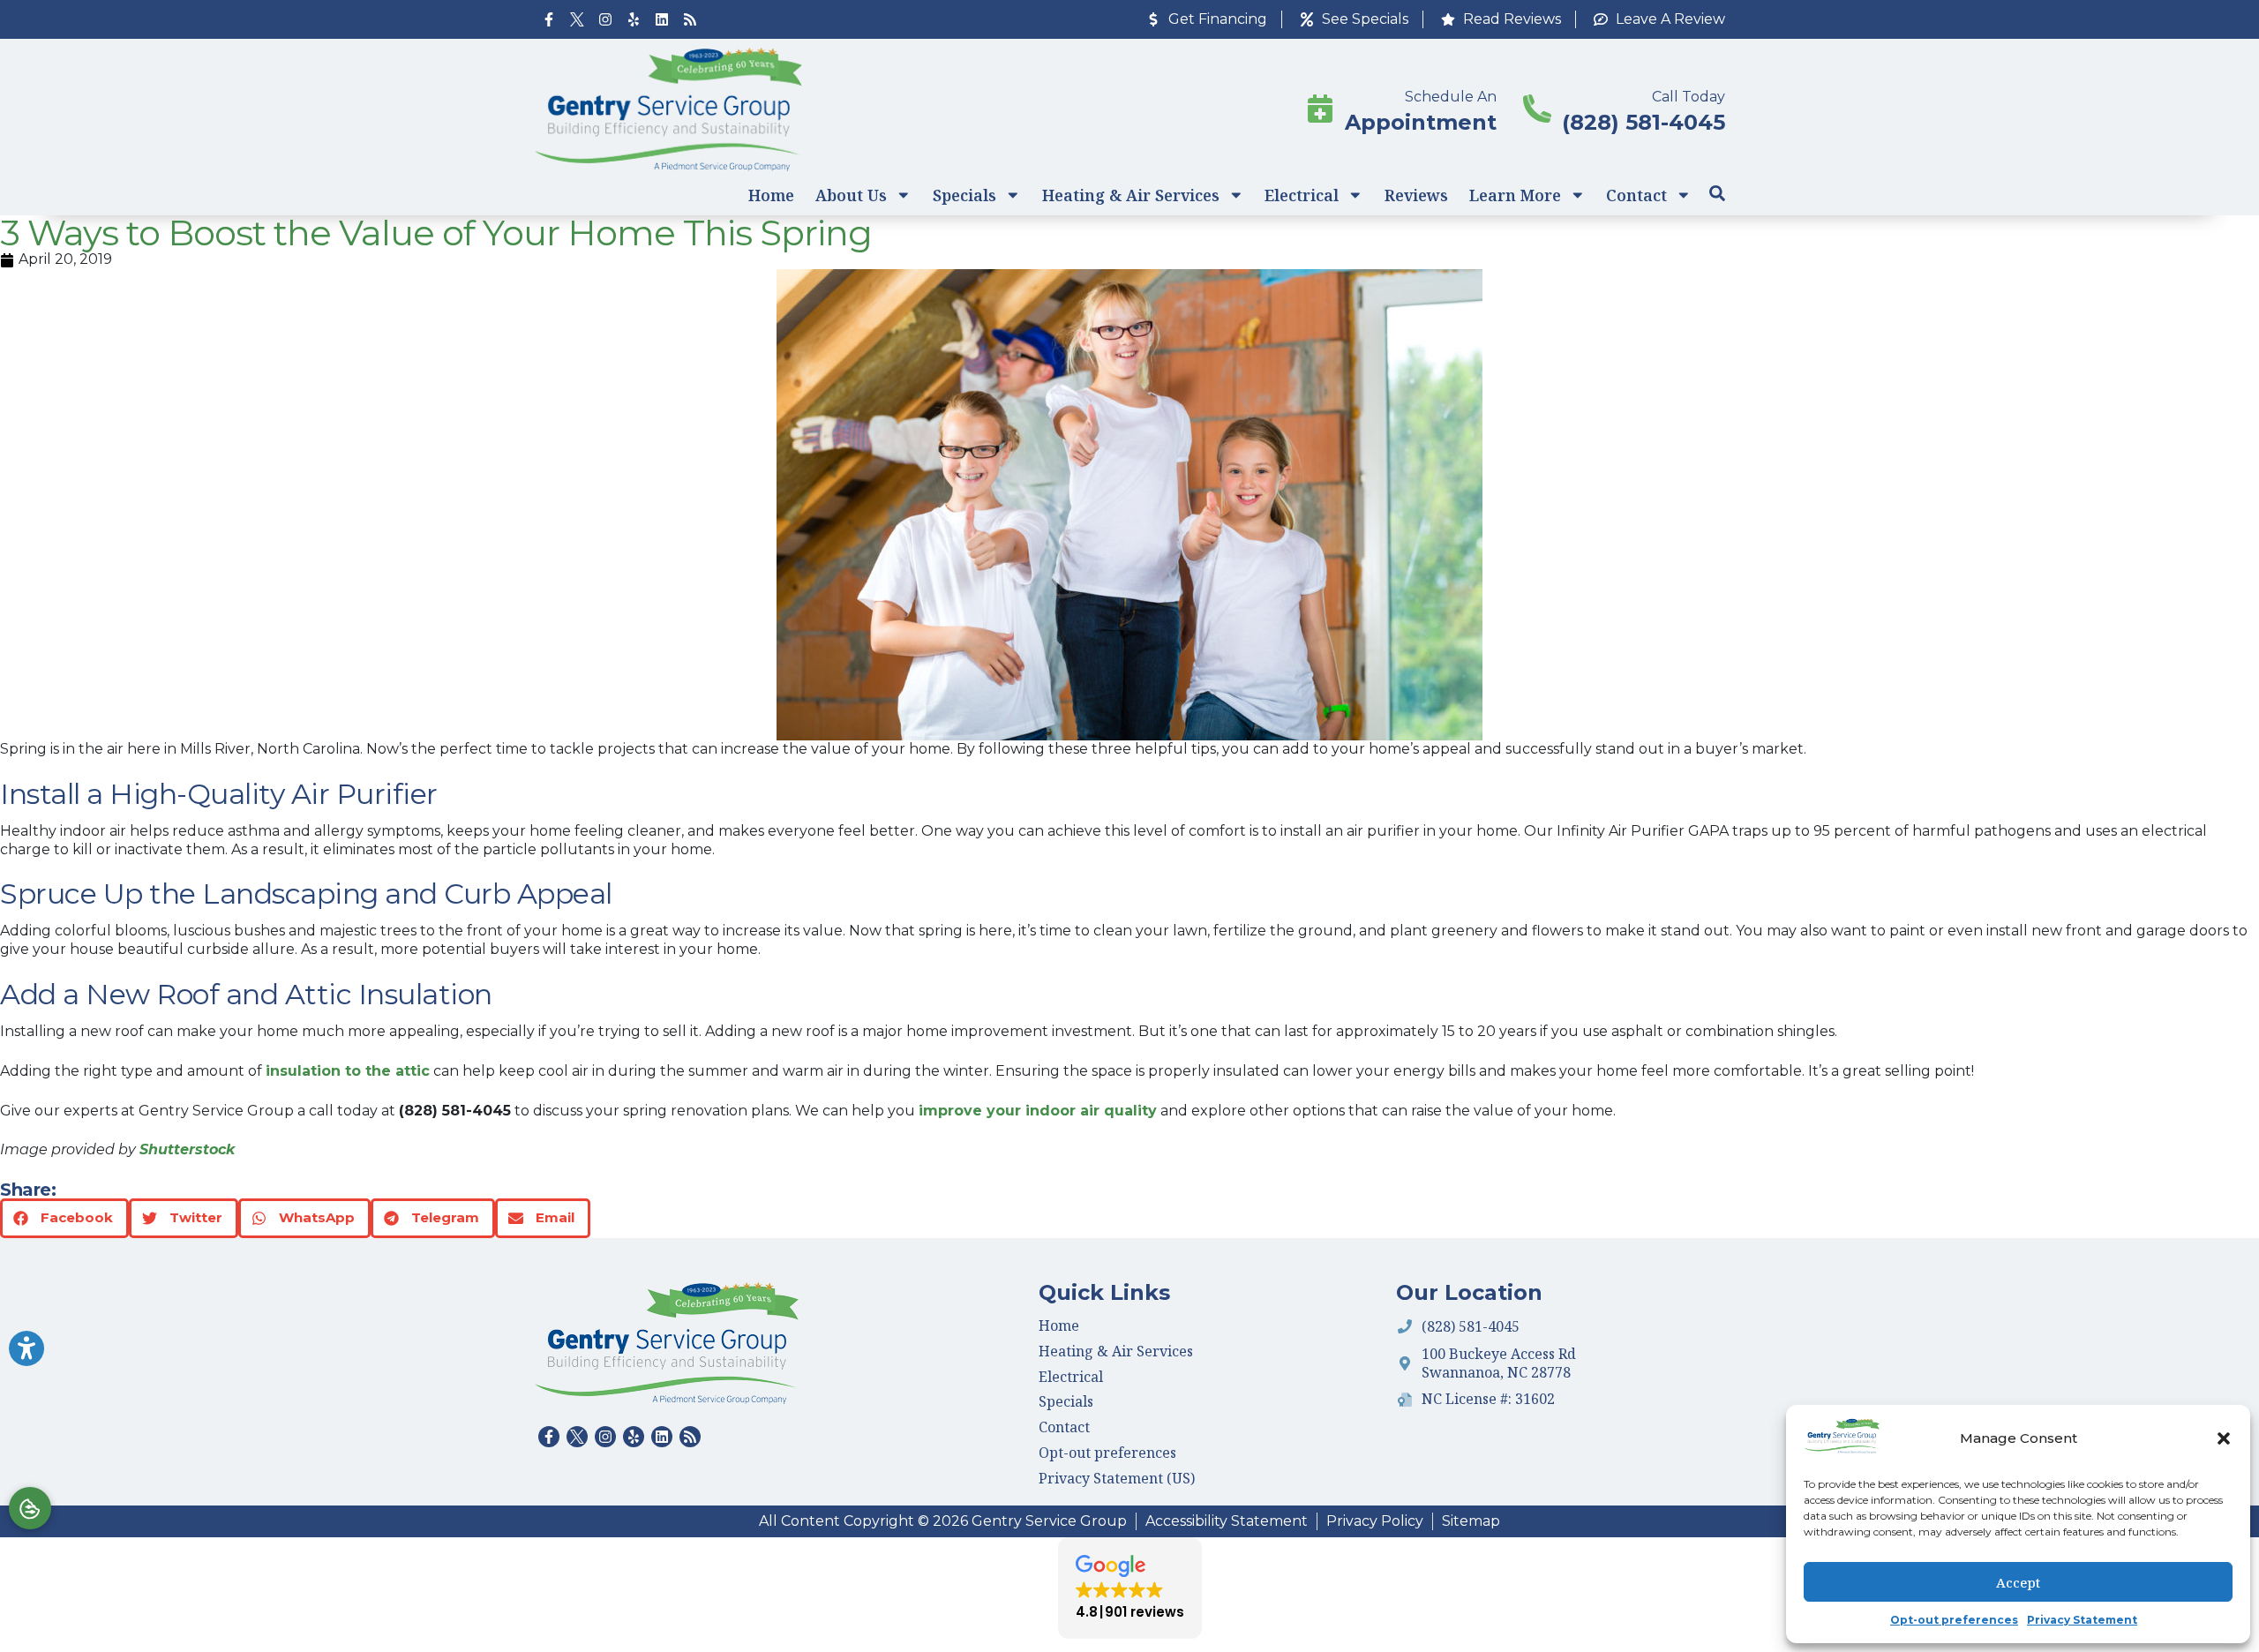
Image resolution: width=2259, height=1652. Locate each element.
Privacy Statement (2082, 1620)
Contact (1636, 195)
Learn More (1515, 195)
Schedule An (1451, 97)
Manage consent (30, 1508)
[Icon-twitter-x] (577, 19)
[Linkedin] (662, 19)
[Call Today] (1537, 109)
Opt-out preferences (1954, 1620)
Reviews (1416, 195)
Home (771, 195)
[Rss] (690, 19)
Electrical (1302, 195)
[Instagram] (605, 19)
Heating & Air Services (1131, 195)
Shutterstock (187, 1149)
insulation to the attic (348, 1071)
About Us (851, 195)
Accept (2018, 1582)
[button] (2224, 1438)
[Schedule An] (1320, 109)
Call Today (1689, 97)
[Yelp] (634, 19)
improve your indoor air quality (1038, 1111)
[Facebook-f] (549, 19)
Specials (964, 195)
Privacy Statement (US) (1117, 1478)
